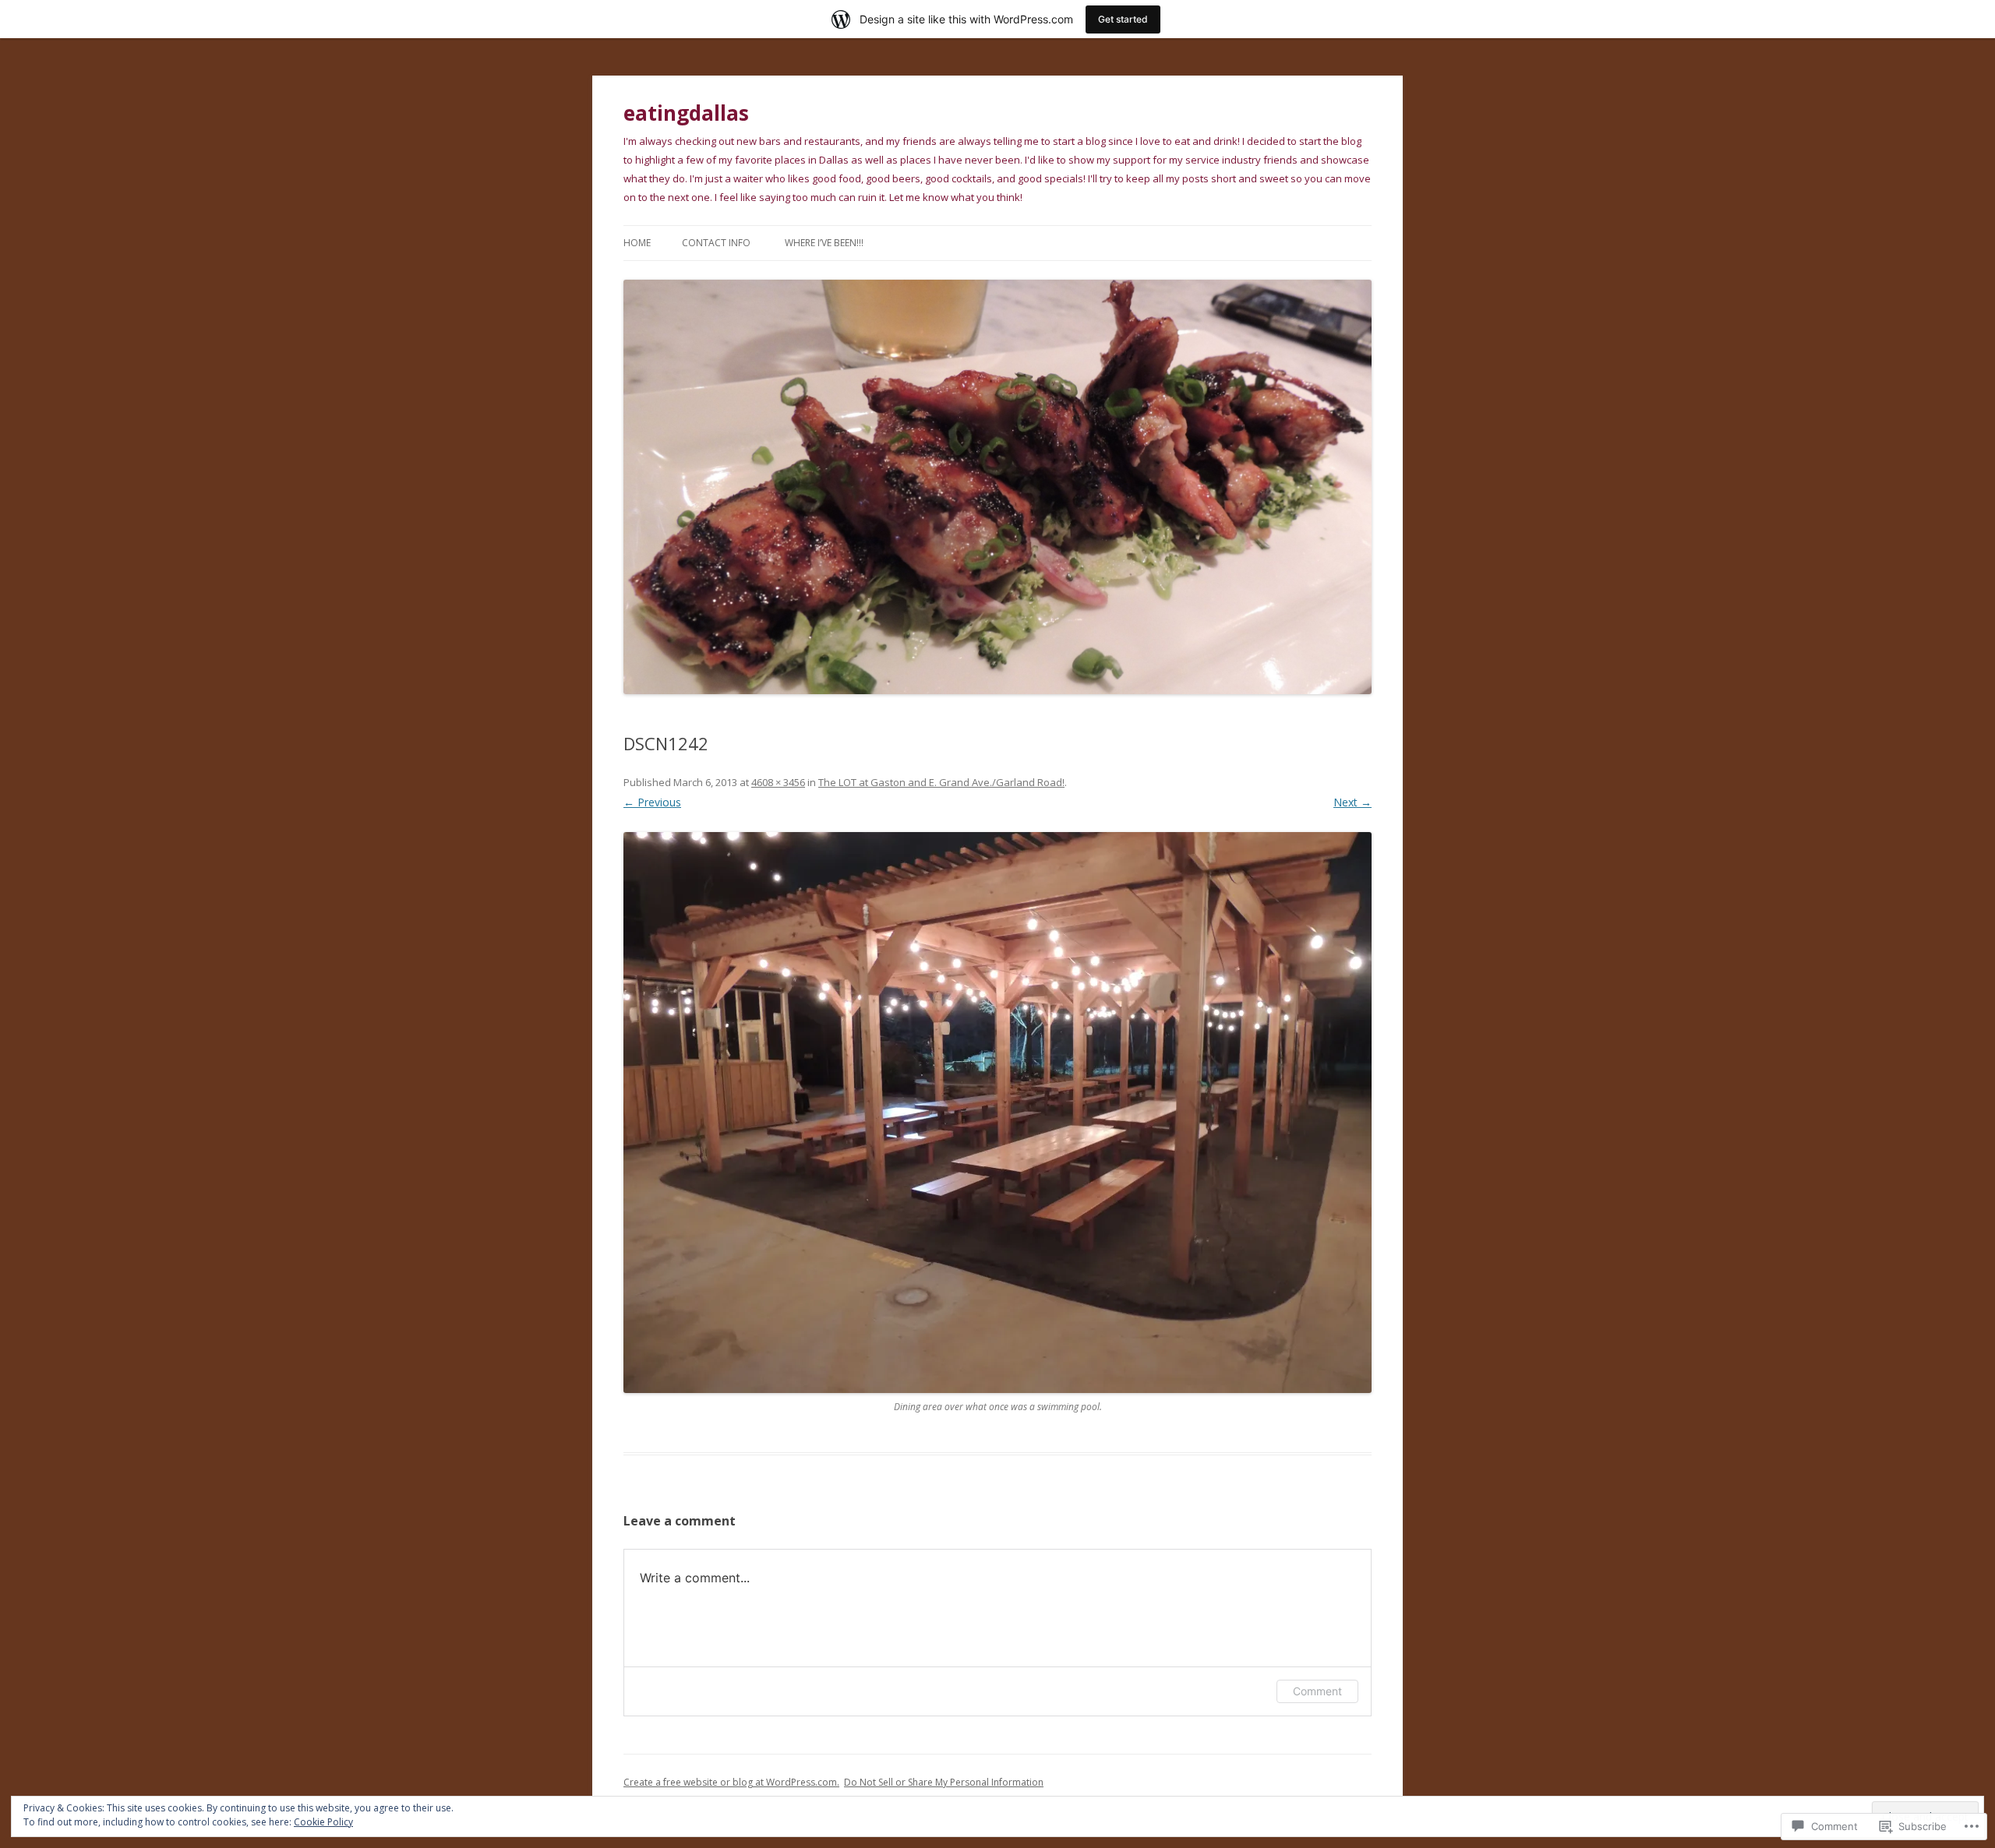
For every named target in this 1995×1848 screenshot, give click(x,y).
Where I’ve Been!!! (824, 243)
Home (637, 243)
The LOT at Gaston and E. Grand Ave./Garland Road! (941, 782)
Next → (1352, 802)
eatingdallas (686, 113)
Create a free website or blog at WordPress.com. (731, 1782)
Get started (1123, 19)
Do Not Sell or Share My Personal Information (944, 1782)
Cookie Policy (323, 1822)
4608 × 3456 (778, 782)
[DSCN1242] (997, 1113)
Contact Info (716, 243)
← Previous (652, 802)
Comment (1317, 1691)
